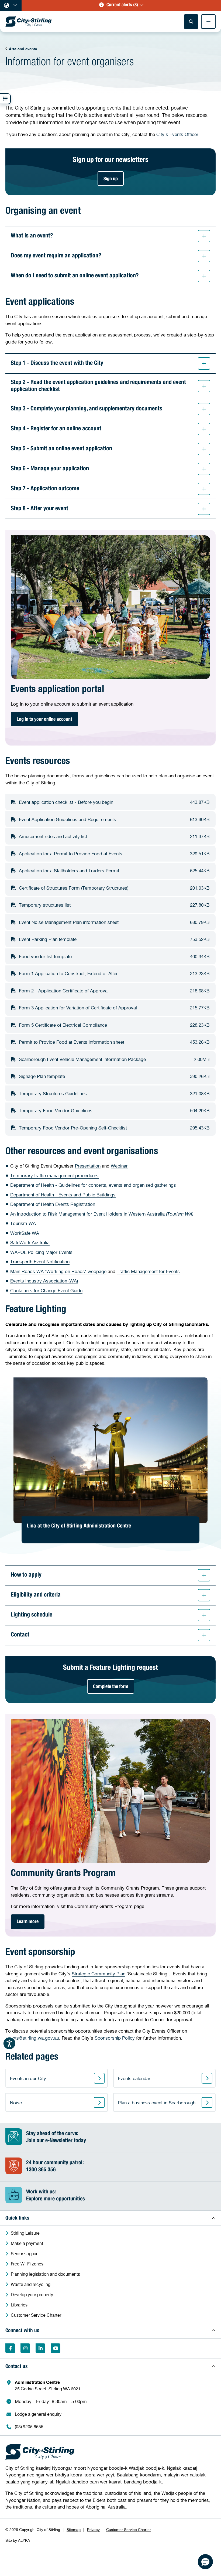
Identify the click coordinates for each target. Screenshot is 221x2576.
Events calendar (134, 2078)
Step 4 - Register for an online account (56, 429)
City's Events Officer (177, 134)
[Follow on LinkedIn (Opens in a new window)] (40, 2348)
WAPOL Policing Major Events (41, 1252)
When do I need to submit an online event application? (75, 276)
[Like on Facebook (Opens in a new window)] (10, 2348)
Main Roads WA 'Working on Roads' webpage (58, 1271)
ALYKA (24, 2540)
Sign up (111, 179)
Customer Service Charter (129, 2529)
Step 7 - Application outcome (45, 489)
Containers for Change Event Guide (46, 1290)
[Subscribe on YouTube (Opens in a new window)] (56, 2348)
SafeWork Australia (30, 1242)
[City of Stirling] (29, 22)
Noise (16, 2103)
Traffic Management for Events (148, 1271)
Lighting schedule (32, 1615)
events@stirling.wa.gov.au (32, 2038)
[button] (121, 5)
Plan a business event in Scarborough (157, 2103)
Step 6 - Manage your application (50, 469)
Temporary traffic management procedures (54, 1175)
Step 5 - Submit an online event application (61, 449)
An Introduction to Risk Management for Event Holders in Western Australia (102, 1214)
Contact (20, 1635)
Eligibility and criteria (36, 1595)
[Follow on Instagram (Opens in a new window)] (25, 2348)
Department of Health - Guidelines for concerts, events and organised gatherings (93, 1185)
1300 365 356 (41, 2170)
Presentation (88, 1166)
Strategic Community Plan (99, 1974)
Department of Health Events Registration (53, 1204)
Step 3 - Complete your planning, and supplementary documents (87, 409)
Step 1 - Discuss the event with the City (57, 363)
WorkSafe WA (25, 1233)
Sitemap (74, 2529)
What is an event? (32, 236)
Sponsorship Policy (115, 2038)
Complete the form (111, 1687)
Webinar (119, 1166)
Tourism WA (23, 1223)
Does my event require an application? (56, 256)
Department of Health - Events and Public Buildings (63, 1195)
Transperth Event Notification (40, 1262)
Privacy (93, 2529)
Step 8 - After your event (39, 509)
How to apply (26, 1575)
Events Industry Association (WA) (44, 1281)
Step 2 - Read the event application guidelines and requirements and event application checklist (98, 386)
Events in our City (28, 2078)
